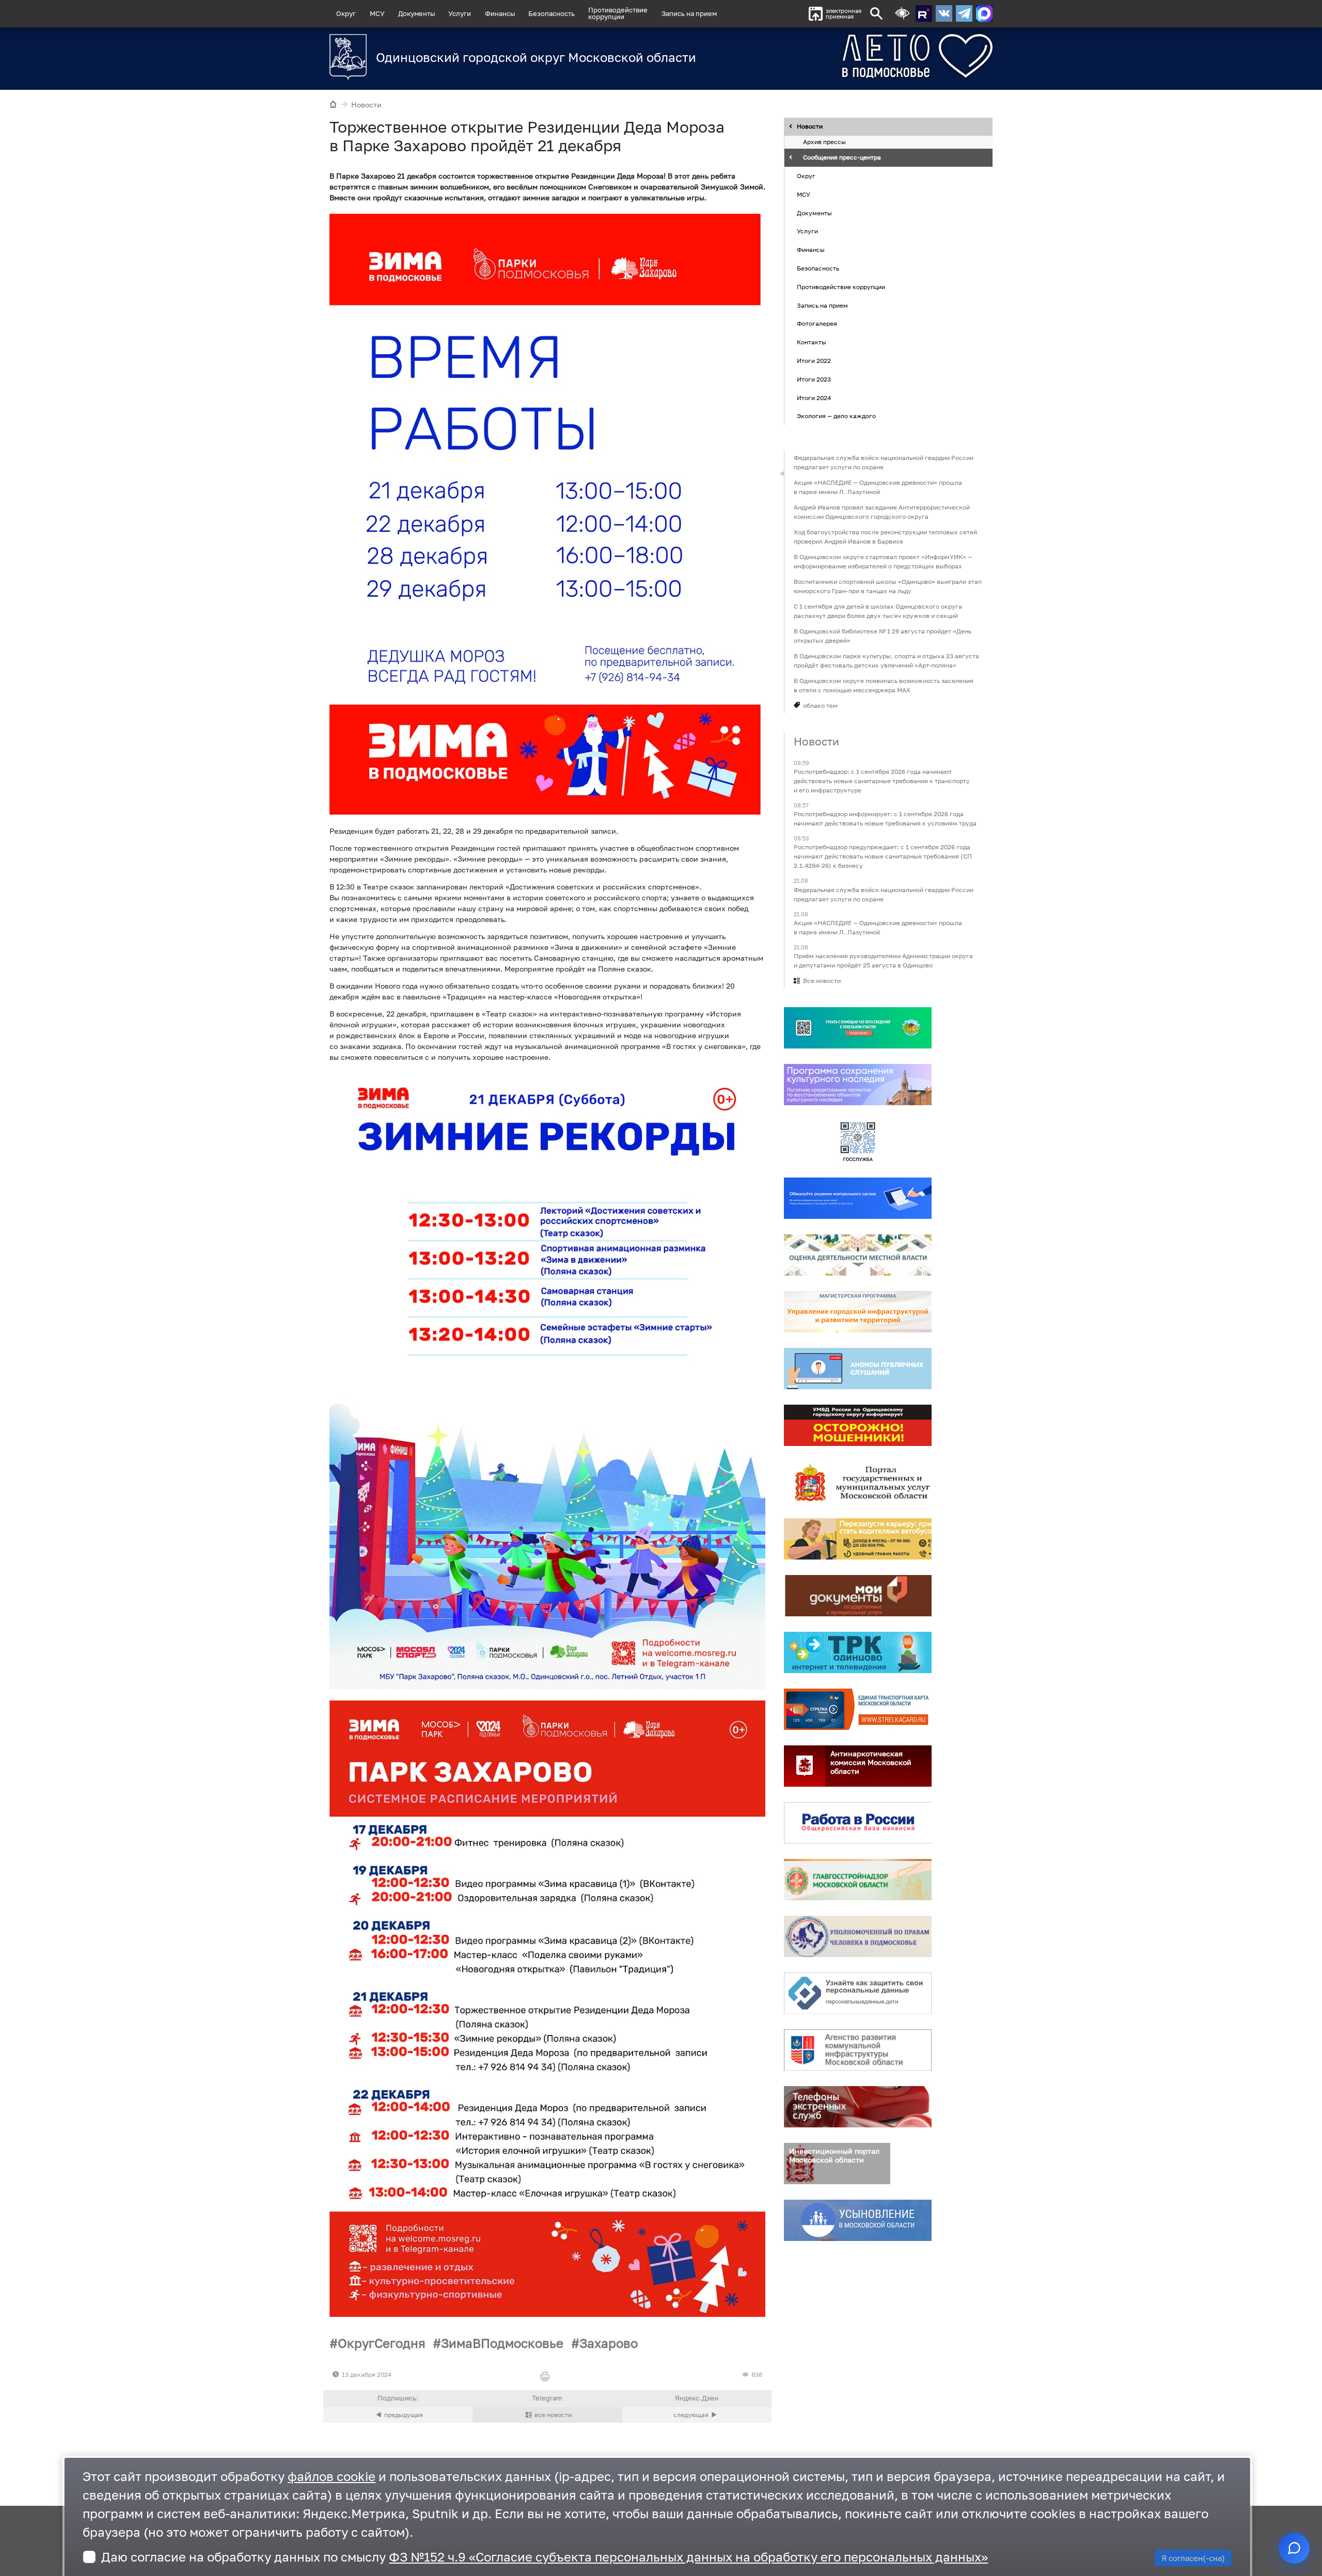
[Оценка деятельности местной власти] (858, 1255)
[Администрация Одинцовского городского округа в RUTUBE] (924, 13)
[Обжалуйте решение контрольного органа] (858, 1198)
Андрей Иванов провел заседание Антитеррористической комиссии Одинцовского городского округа (882, 512)
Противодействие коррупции (841, 287)
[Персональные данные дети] (858, 1993)
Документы (416, 13)
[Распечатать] (547, 2377)
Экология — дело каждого (836, 416)
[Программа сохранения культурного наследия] (858, 1085)
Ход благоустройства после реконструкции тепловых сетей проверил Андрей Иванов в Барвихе (885, 537)
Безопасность (552, 13)
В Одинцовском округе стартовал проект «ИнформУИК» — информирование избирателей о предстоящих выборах (883, 561)
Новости (366, 105)
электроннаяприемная (844, 14)
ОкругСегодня (382, 2343)
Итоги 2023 (814, 379)
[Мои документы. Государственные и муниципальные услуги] (858, 1596)
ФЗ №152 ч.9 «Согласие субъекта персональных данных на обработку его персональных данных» (688, 2557)
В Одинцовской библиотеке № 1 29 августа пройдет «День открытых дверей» (883, 636)
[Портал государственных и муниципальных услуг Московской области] (858, 1482)
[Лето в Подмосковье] (860, 56)
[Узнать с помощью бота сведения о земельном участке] (858, 1028)
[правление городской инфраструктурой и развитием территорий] (858, 1312)
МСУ (377, 13)
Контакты (812, 342)
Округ (346, 13)
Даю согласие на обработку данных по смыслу (545, 2557)
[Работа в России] (858, 1823)
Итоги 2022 (814, 361)
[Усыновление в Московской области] (858, 2220)
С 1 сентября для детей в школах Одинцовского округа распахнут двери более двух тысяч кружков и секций (878, 611)
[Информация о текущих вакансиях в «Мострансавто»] (858, 1539)
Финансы (500, 13)
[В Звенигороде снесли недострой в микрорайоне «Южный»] (697, 2415)
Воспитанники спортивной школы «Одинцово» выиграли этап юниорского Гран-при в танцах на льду (888, 586)
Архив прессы (824, 142)
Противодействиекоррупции (618, 13)
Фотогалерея (817, 324)
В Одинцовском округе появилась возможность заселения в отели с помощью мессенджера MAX (884, 685)
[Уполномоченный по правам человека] (858, 1936)
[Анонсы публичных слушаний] (858, 1369)
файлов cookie (332, 2476)
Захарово (609, 2343)
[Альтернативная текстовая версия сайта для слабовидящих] (902, 14)
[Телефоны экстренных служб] (858, 2107)
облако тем (820, 705)
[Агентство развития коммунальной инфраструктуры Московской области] (858, 2050)
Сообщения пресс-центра (842, 158)
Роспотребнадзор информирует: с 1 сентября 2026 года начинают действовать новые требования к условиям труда (885, 819)
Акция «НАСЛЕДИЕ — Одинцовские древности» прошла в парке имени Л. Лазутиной (878, 487)
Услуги (460, 13)
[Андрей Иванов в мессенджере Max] (984, 13)
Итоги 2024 (814, 398)
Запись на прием (689, 13)
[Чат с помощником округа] (1294, 2548)
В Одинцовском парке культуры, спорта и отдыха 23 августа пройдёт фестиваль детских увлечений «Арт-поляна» (886, 661)
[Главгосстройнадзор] (858, 1880)
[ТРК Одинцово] (858, 1652)
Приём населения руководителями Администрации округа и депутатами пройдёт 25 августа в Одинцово (883, 960)
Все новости (822, 981)
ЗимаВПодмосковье (502, 2343)
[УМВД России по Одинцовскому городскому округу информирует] (858, 1425)
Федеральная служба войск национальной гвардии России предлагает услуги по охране (884, 462)
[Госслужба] (858, 1141)
